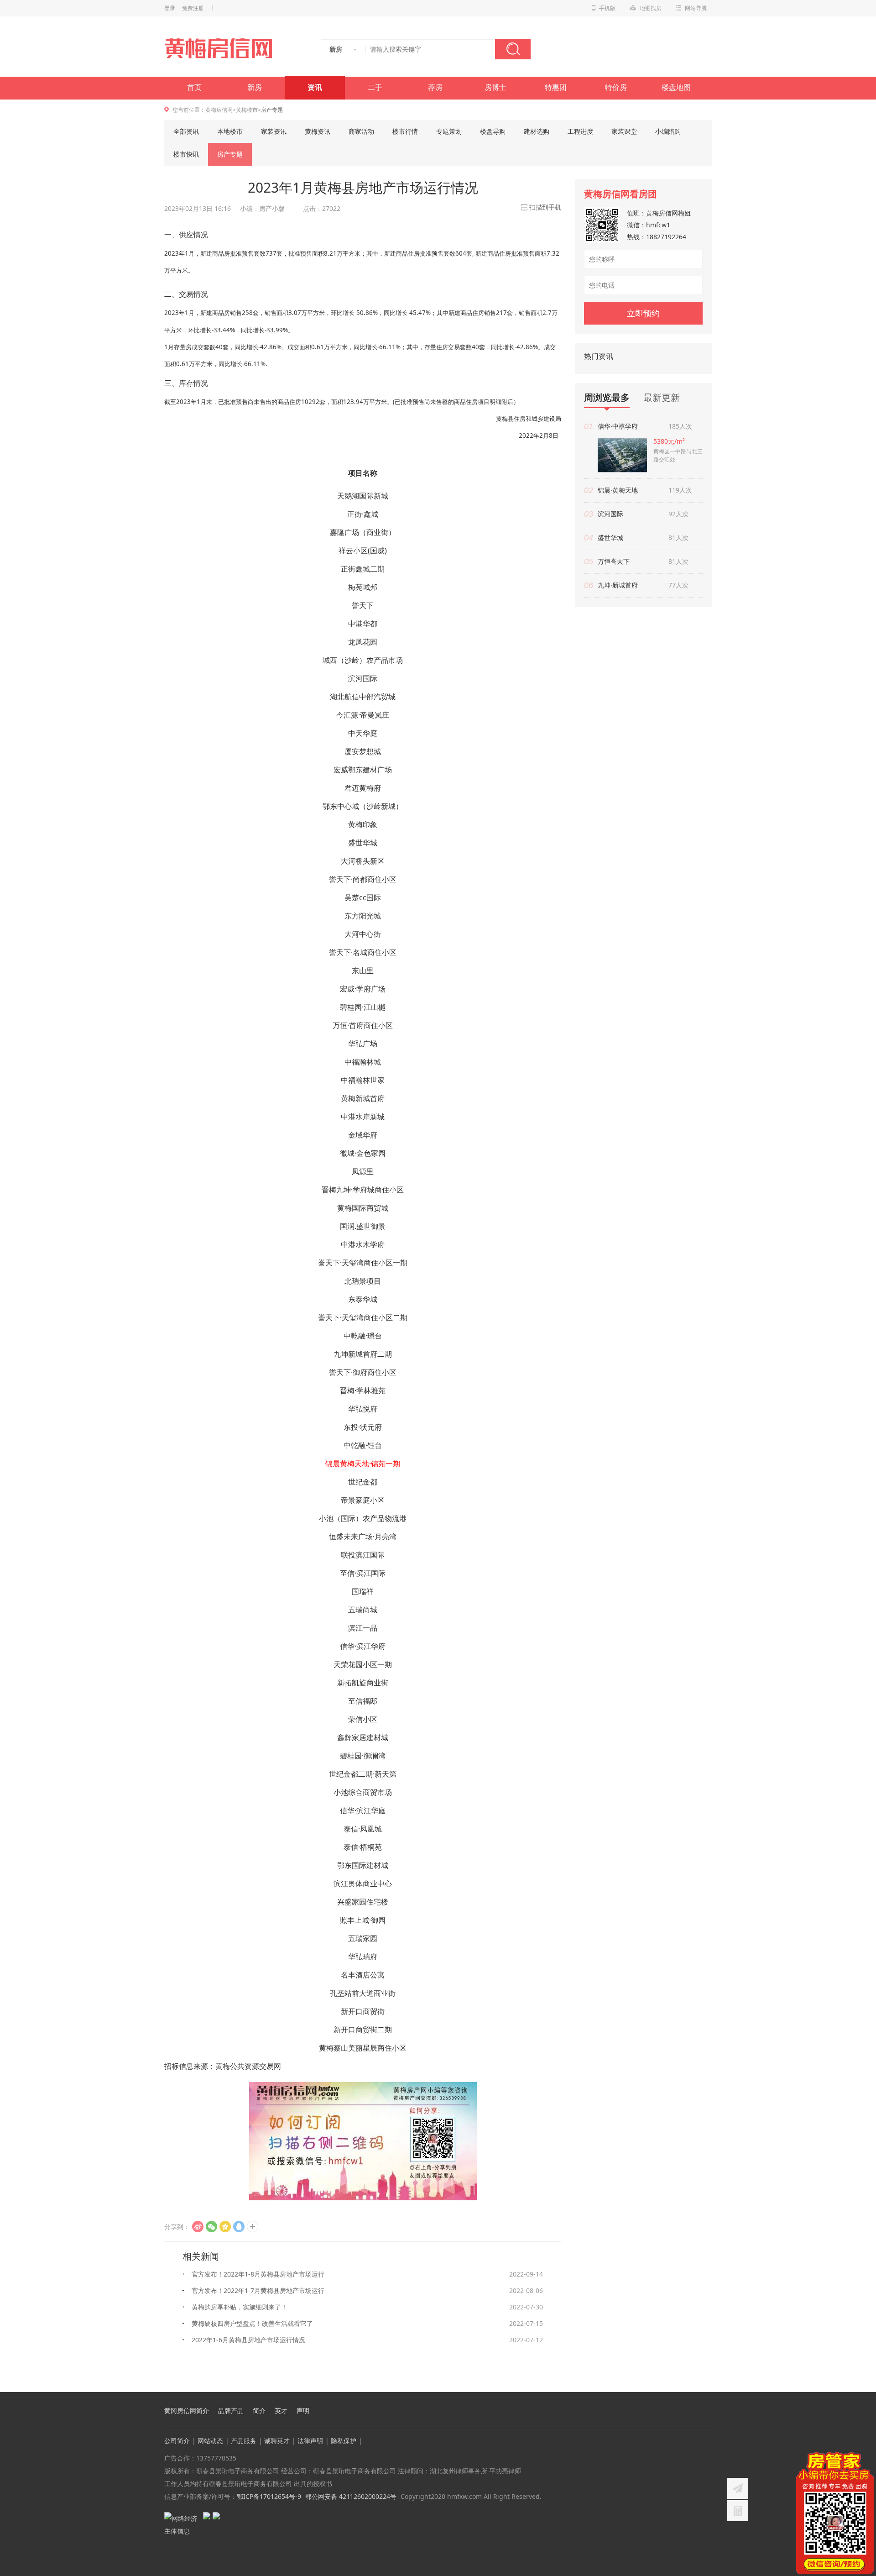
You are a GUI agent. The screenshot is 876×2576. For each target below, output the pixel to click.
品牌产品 (231, 2411)
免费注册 (193, 8)
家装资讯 (274, 131)
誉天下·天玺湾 (341, 1263)
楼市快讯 (186, 154)
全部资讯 (186, 131)
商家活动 (361, 131)
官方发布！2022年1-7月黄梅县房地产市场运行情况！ (258, 2293)
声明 (303, 2411)
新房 (255, 87)
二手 (375, 87)
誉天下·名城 (348, 952)
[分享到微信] (211, 2227)
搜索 (513, 49)
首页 (194, 87)
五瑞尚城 (363, 1610)
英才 (281, 2411)
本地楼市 (230, 131)
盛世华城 (363, 843)
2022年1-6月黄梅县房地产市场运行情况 (248, 2340)
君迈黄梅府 (363, 788)
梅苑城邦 (363, 587)
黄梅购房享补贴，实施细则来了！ (240, 2307)
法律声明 (310, 2441)
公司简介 (177, 2441)
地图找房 (651, 8)
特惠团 (556, 87)
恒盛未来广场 (351, 1537)
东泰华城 (363, 1299)
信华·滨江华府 (363, 1646)
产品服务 (244, 2441)
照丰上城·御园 (363, 1920)
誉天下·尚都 (348, 879)
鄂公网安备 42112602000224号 (351, 2496)
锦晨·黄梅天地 (618, 490)
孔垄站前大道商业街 (363, 1993)
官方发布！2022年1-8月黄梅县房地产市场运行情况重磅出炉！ (258, 2276)
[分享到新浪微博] (198, 2227)
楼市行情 (405, 131)
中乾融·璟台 (363, 1336)
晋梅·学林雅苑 (363, 1390)
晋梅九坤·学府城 (348, 1190)
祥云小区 (353, 551)
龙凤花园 (363, 642)
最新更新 (662, 397)
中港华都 (363, 624)
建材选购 (537, 131)
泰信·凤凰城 (363, 1829)
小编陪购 (668, 131)
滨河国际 (363, 678)
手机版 (607, 8)
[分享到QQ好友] (239, 2227)
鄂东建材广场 (370, 770)
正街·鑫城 (363, 514)
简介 (259, 2411)
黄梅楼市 (247, 110)
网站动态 (210, 2441)
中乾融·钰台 (363, 1445)
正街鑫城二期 (363, 569)
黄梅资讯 (318, 131)
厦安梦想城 (363, 751)
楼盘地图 (676, 87)
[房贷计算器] (738, 2511)
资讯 (315, 87)
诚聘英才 (277, 2441)
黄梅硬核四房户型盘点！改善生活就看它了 (252, 2323)
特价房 (616, 87)
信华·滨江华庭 (363, 1810)
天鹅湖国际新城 (363, 496)
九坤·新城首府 (618, 585)
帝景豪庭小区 (363, 1500)
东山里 (363, 971)
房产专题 (230, 154)
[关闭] (868, 2458)
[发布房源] (738, 2488)
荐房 (435, 87)
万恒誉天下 (614, 561)
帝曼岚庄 (375, 715)
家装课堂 (624, 131)
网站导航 (696, 8)
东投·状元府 (363, 1427)
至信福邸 (363, 1701)
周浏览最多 (607, 398)
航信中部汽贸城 (370, 697)
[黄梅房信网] (224, 48)
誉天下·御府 (348, 1372)
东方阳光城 (363, 916)
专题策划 (449, 131)
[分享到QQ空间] (225, 2227)
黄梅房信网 (219, 110)
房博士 (495, 87)
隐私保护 (344, 2441)
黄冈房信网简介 (187, 2411)
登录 (170, 8)
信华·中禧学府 (618, 426)
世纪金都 (363, 1482)
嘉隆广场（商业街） (363, 532)
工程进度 (580, 131)
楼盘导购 (493, 131)
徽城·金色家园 (363, 1153)
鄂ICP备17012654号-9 (269, 2496)
